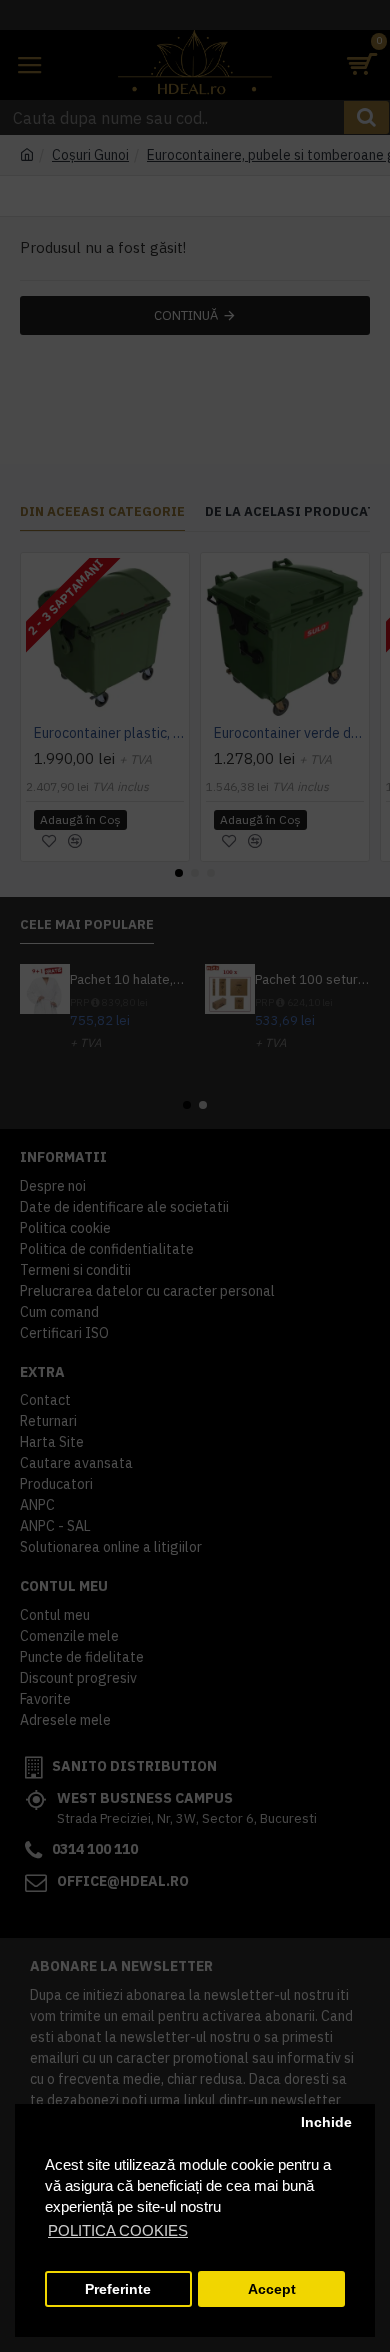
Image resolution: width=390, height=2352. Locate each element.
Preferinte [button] (118, 2289)
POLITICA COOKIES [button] (118, 2230)
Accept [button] (272, 2289)
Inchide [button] (326, 2122)
